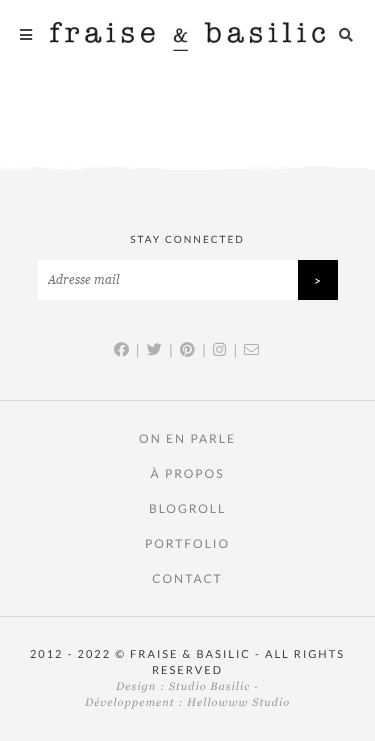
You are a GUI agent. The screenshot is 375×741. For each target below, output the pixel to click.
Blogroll (187, 508)
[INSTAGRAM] (220, 350)
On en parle (187, 438)
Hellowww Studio (238, 703)
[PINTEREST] (188, 350)
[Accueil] (187, 35)
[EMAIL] (252, 350)
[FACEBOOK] (122, 350)
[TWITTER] (155, 350)
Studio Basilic (209, 687)
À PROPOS (187, 473)
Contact (187, 578)
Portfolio (187, 543)
